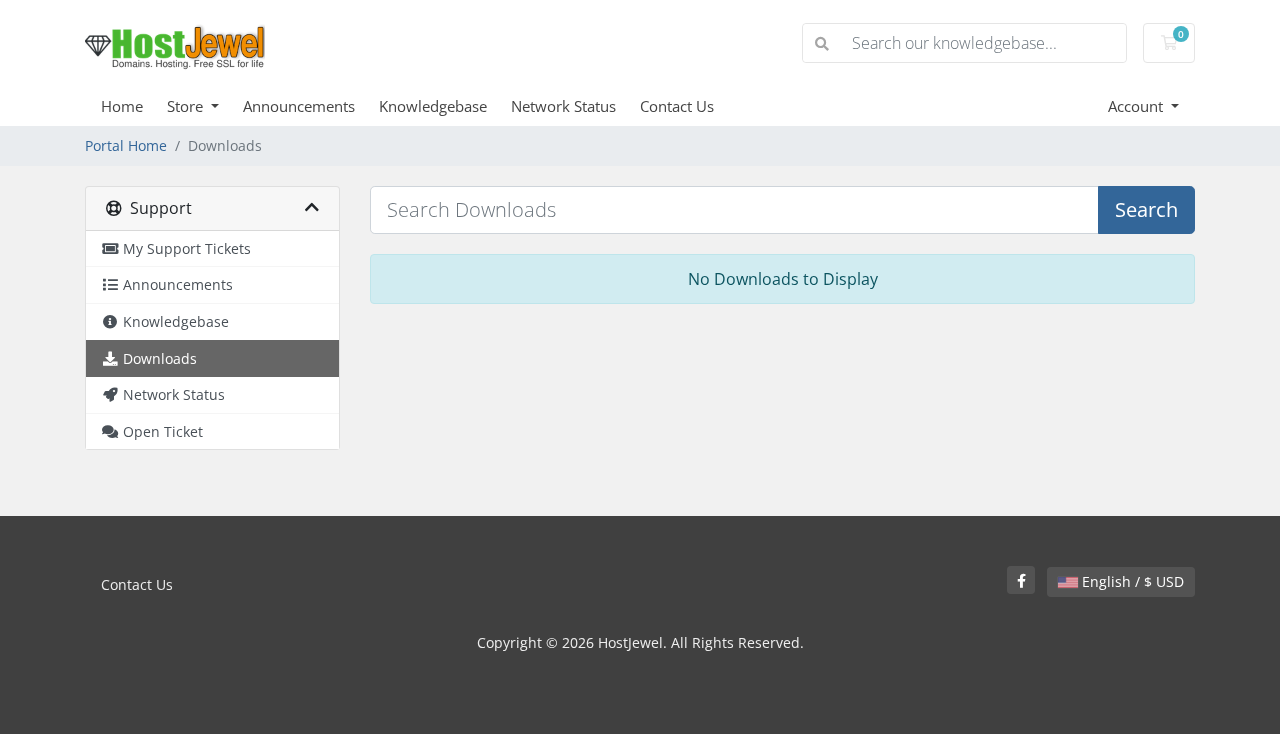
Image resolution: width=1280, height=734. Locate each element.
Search (1146, 209)
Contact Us (677, 106)
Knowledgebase (433, 106)
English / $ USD (1131, 581)
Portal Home (126, 145)
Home (122, 106)
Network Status (563, 106)
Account (1137, 106)
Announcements (299, 106)
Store (187, 106)
